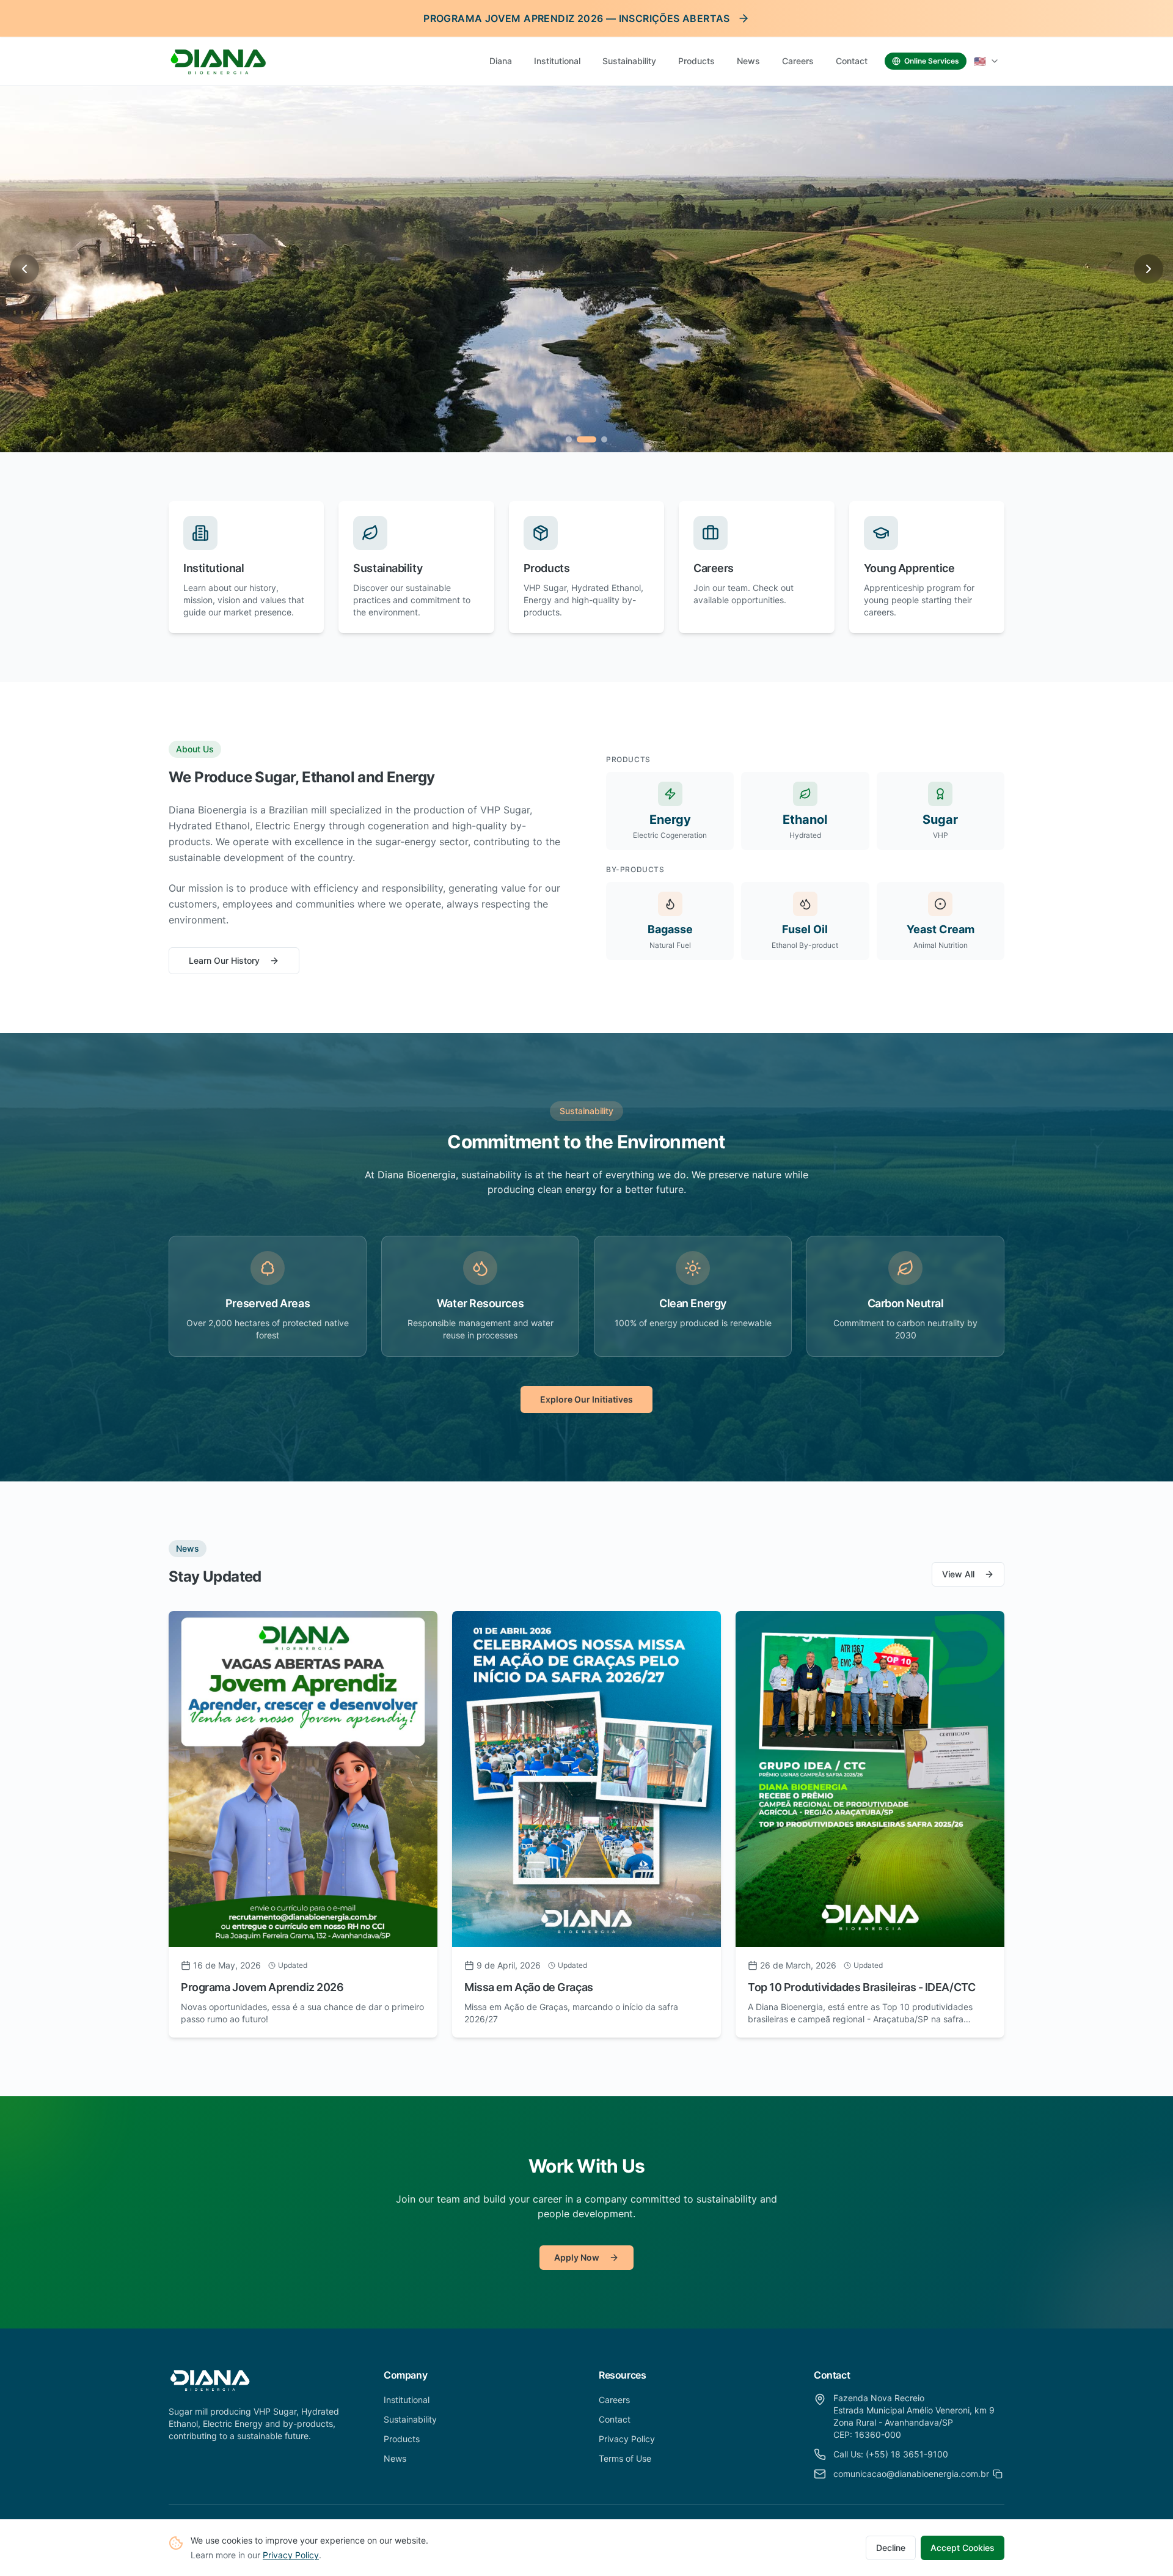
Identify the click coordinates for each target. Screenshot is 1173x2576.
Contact (852, 61)
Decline (891, 2548)
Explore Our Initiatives (586, 1399)
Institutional (557, 61)
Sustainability (629, 61)
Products (696, 61)
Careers (798, 61)
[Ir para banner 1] (569, 439)
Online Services (932, 61)
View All (958, 1574)
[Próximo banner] (1149, 269)
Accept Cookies (963, 2548)
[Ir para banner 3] (597, 439)
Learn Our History (224, 960)
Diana (501, 61)
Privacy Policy (291, 2555)
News (748, 61)
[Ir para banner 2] (580, 439)
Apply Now (577, 2257)
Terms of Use (625, 2458)
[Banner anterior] (24, 269)
